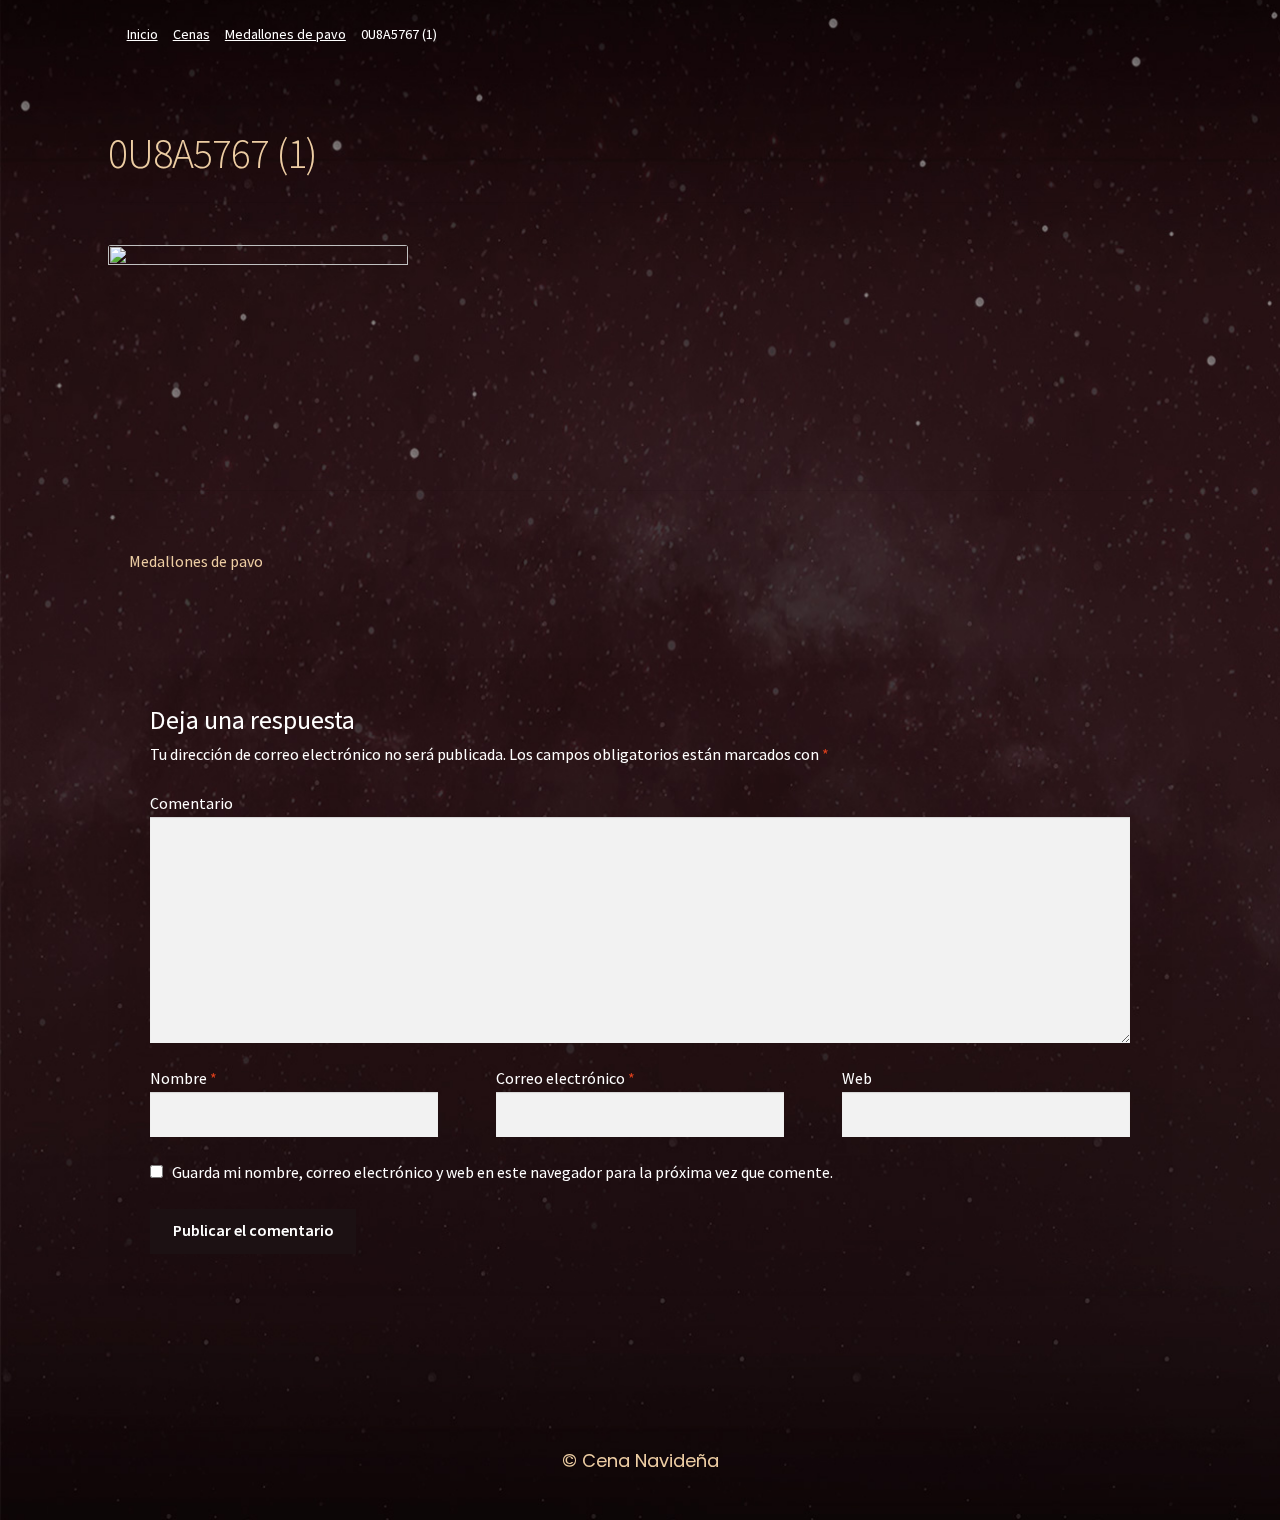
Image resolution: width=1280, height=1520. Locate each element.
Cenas (191, 34)
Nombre (183, 1078)
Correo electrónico (565, 1078)
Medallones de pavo (285, 34)
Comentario (191, 803)
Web (857, 1078)
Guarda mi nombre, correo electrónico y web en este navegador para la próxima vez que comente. (502, 1172)
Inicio (142, 34)
